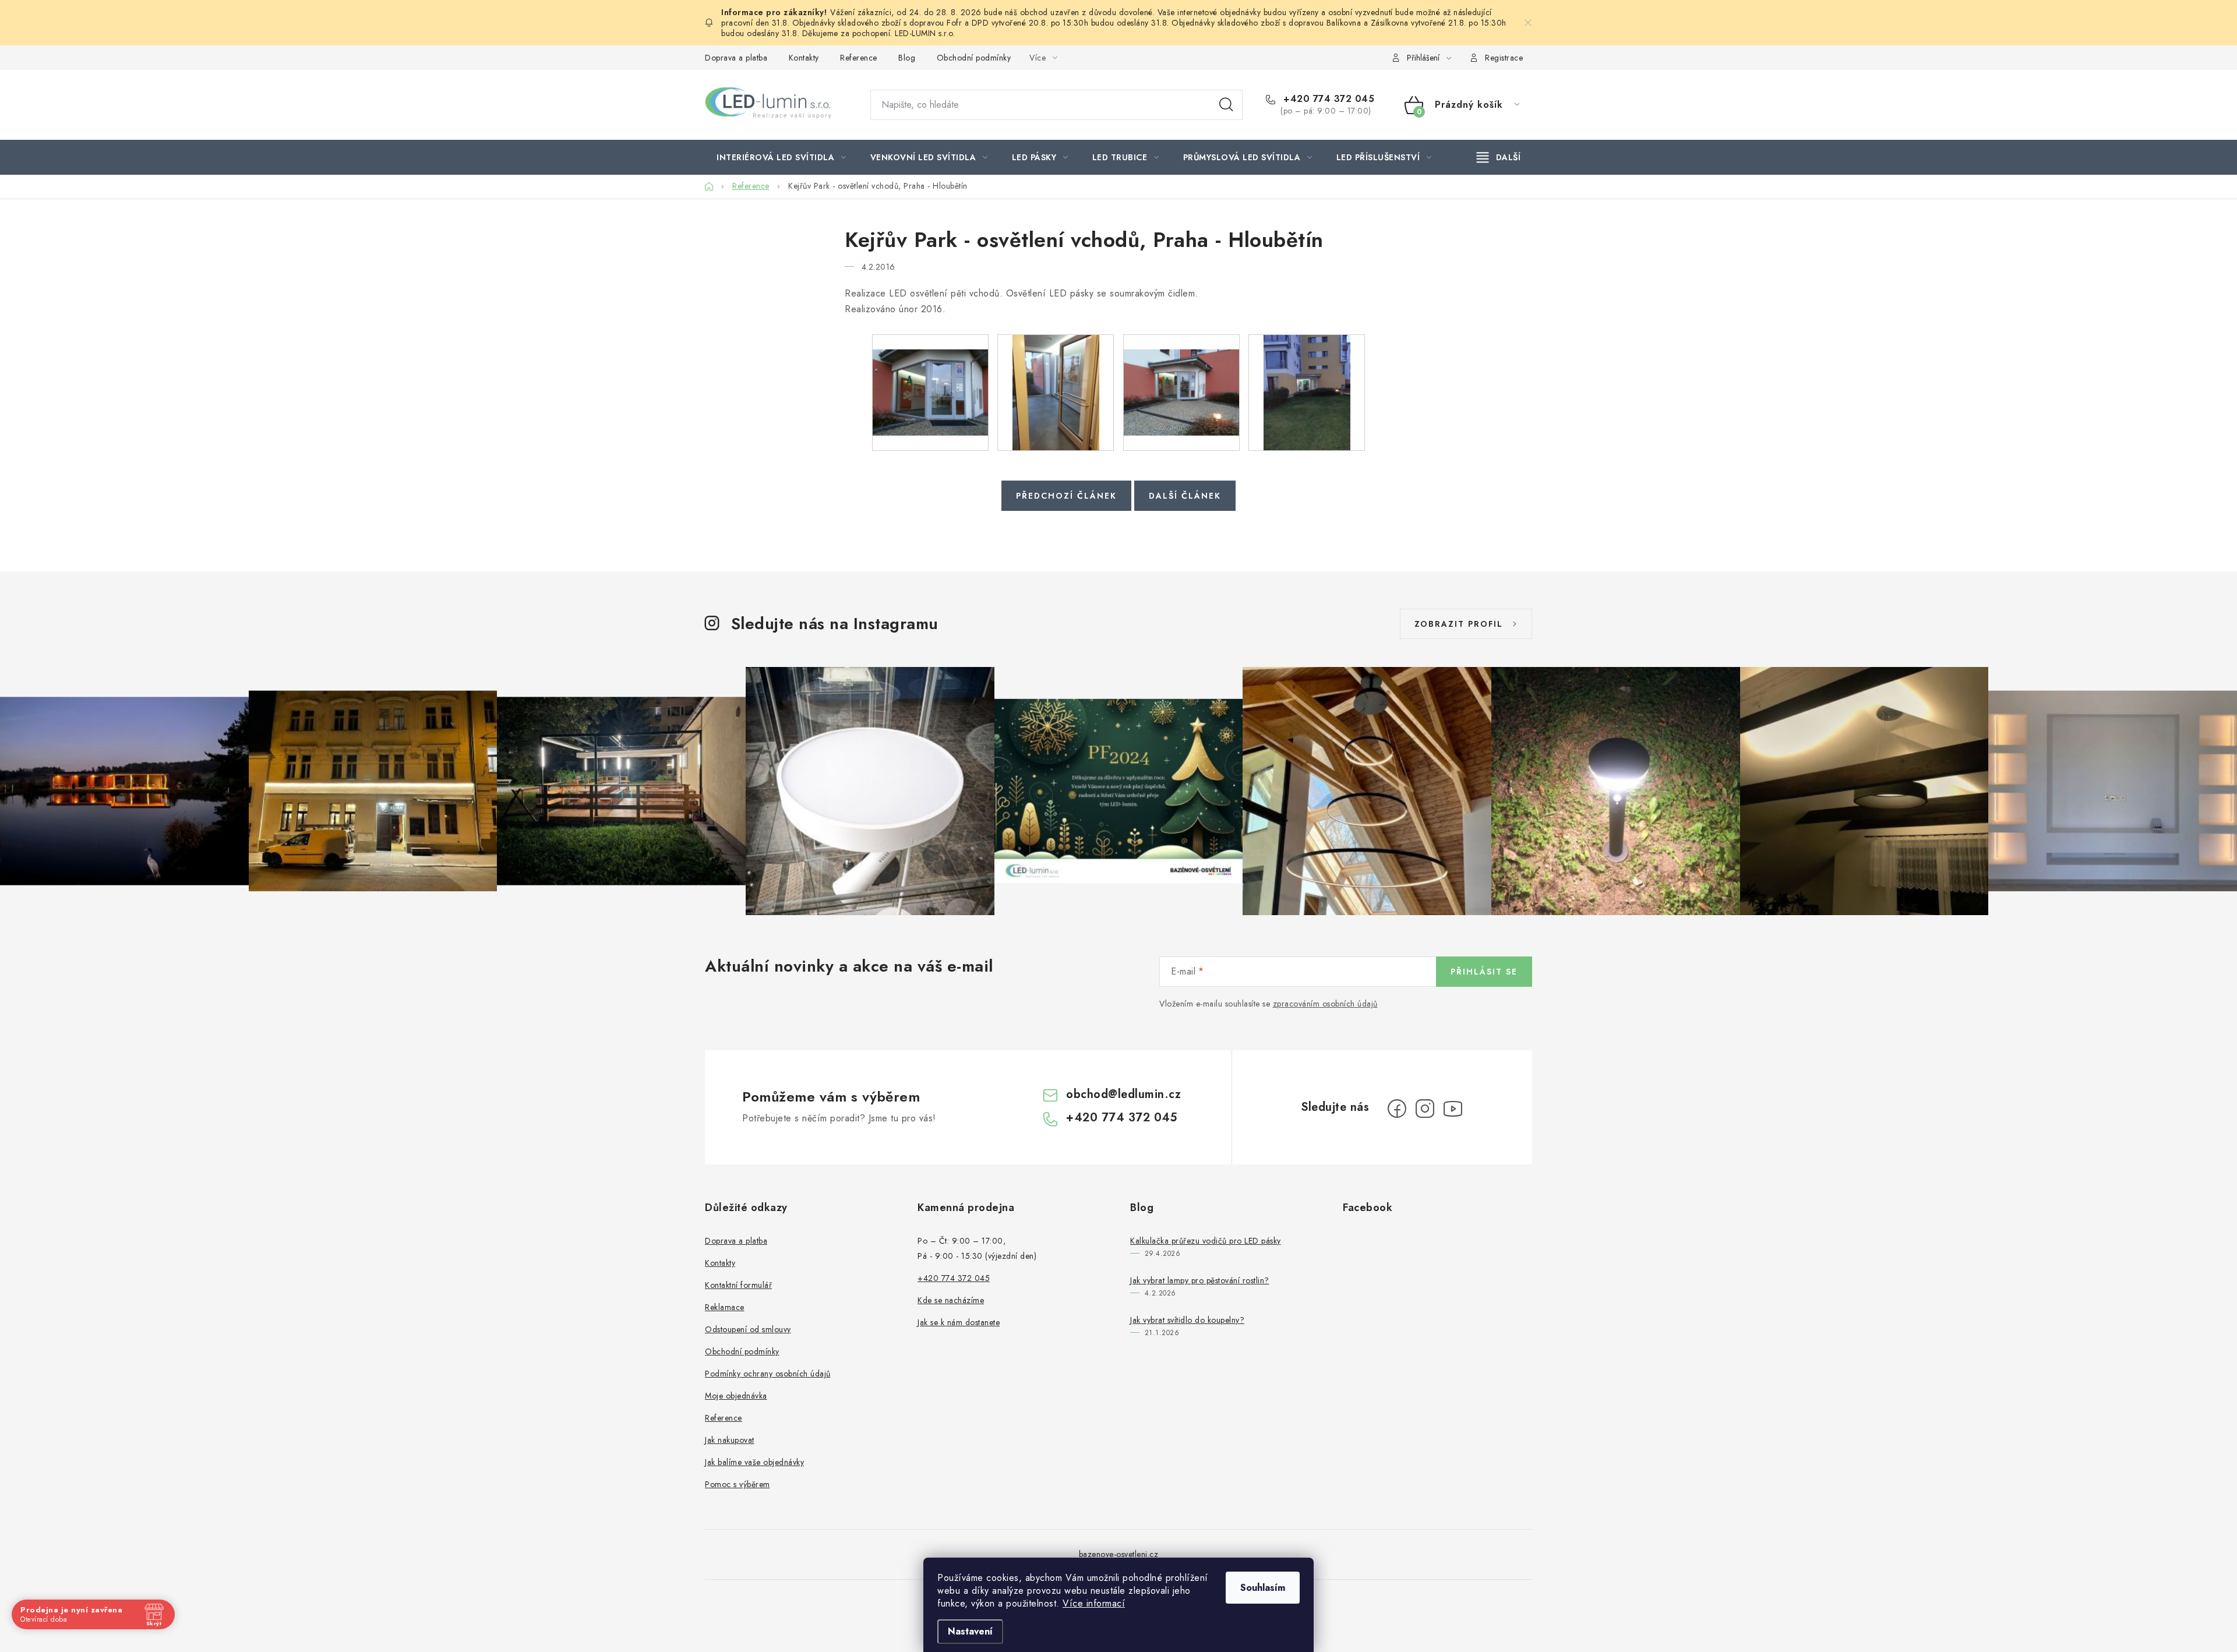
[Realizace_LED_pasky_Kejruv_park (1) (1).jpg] (930, 377)
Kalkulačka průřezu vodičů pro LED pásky (1206, 1241)
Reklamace (725, 1307)
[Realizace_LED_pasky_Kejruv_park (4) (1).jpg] (1307, 392)
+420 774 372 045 (1327, 99)
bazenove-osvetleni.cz (1119, 1554)
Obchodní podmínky (974, 58)
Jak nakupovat (730, 1440)
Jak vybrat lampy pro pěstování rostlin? (1200, 1280)
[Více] (1499, 157)
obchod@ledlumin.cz (1123, 1094)
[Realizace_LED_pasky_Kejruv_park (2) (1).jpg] (1056, 392)
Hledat (1226, 105)
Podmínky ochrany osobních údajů (768, 1374)
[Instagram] (1425, 1109)
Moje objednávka (736, 1396)
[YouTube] (1453, 1109)
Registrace (1504, 58)
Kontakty (804, 58)
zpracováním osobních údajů (1325, 1004)
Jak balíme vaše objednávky (754, 1462)
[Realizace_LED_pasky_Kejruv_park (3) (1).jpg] (1181, 377)
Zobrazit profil (1459, 624)
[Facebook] (1397, 1109)
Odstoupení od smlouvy (748, 1329)
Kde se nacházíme (951, 1300)
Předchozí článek (1066, 496)
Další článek (1185, 496)
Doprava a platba (736, 58)
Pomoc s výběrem (738, 1484)
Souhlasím (1263, 1588)
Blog (907, 58)
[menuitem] (781, 157)
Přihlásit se (1484, 972)
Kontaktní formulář (738, 1285)
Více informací (1094, 1603)
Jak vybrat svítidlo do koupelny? (1187, 1320)
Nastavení (970, 1631)
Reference (859, 58)
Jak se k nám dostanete (959, 1322)
